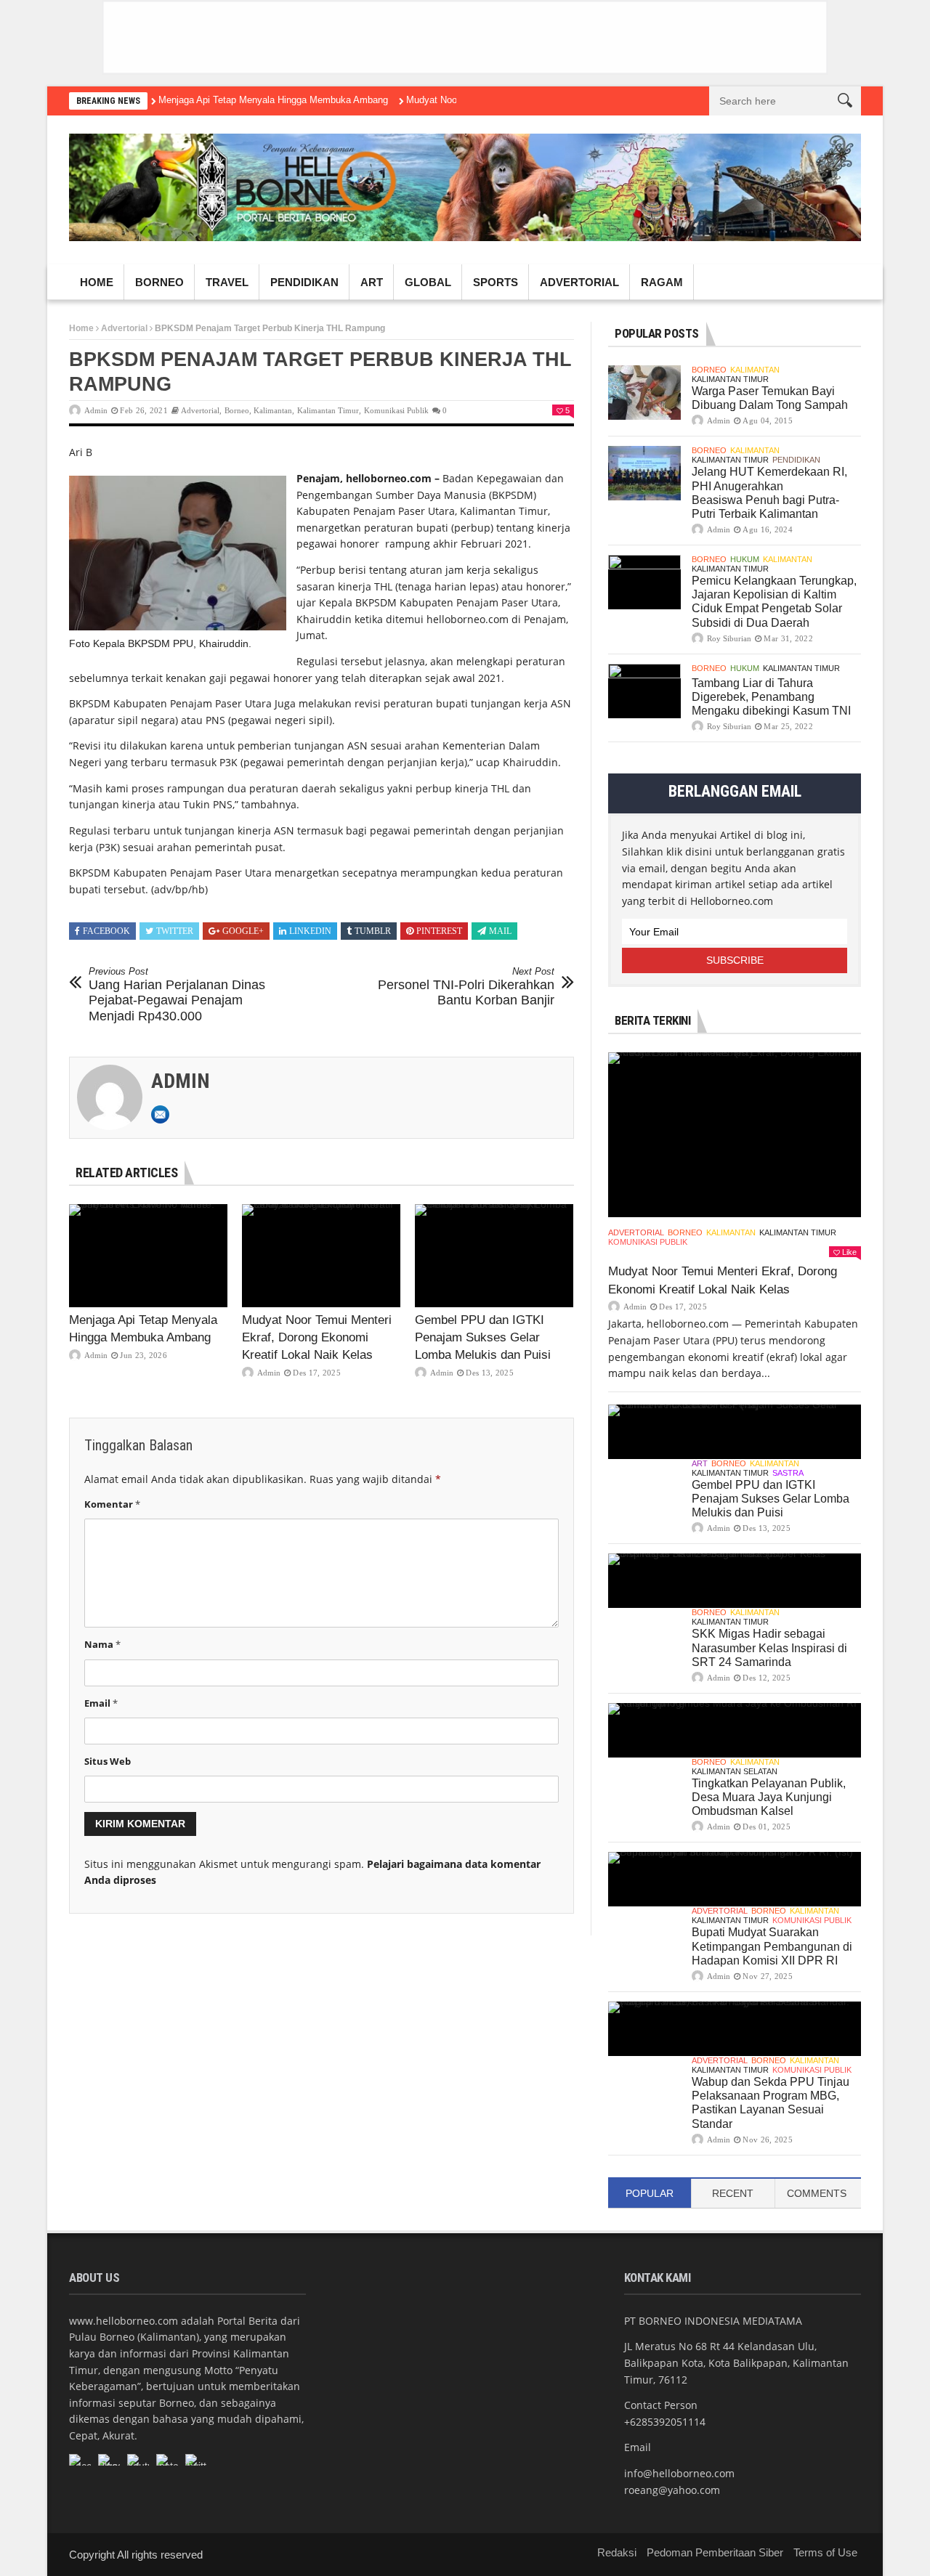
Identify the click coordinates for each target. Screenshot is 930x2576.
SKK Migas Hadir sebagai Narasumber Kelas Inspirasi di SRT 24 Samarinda (769, 1647)
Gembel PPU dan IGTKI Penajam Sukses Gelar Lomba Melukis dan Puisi (483, 1337)
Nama (102, 1644)
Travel (227, 282)
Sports (496, 282)
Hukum (745, 559)
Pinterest (439, 931)
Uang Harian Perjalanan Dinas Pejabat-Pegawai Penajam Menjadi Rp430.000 (177, 995)
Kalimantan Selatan (735, 1771)
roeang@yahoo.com (672, 2490)
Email (101, 1703)
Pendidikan (304, 282)
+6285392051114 (665, 2422)
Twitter (175, 931)
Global (428, 282)
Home (97, 282)
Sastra (788, 1473)
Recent (733, 2193)
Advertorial (579, 282)
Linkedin (310, 931)
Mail (500, 931)
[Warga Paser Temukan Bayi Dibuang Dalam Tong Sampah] (644, 393)
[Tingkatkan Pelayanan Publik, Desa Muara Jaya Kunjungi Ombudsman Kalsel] (735, 1730)
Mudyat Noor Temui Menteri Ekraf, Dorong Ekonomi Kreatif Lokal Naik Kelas (317, 1337)
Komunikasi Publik (396, 410)
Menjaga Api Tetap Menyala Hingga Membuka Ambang (273, 100)
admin (96, 410)
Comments (817, 2193)
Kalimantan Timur (328, 410)
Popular (650, 2193)
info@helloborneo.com (679, 2473)
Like (849, 1252)
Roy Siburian (729, 638)
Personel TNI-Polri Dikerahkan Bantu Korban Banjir (466, 987)
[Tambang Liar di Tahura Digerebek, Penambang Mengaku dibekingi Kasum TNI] (644, 691)
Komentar (112, 1504)
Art (372, 282)
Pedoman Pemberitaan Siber (715, 2552)
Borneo (159, 282)
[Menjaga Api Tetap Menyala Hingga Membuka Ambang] (148, 1256)
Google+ (243, 931)
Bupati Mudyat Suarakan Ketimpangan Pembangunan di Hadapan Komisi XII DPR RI (772, 1946)
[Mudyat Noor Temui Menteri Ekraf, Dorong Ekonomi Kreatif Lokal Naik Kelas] (321, 1256)
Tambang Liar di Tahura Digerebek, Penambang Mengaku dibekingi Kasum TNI (771, 697)
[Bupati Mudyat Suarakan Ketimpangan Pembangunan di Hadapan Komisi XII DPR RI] (735, 1879)
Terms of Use (825, 2552)
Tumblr (373, 931)
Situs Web (108, 1761)
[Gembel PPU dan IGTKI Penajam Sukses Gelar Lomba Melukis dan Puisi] (494, 1256)
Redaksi (617, 2552)
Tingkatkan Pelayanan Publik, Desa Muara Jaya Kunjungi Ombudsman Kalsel (769, 1797)
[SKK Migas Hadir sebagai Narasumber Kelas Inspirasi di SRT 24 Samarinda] (735, 1581)
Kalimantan (273, 410)
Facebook (106, 931)
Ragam (662, 282)
